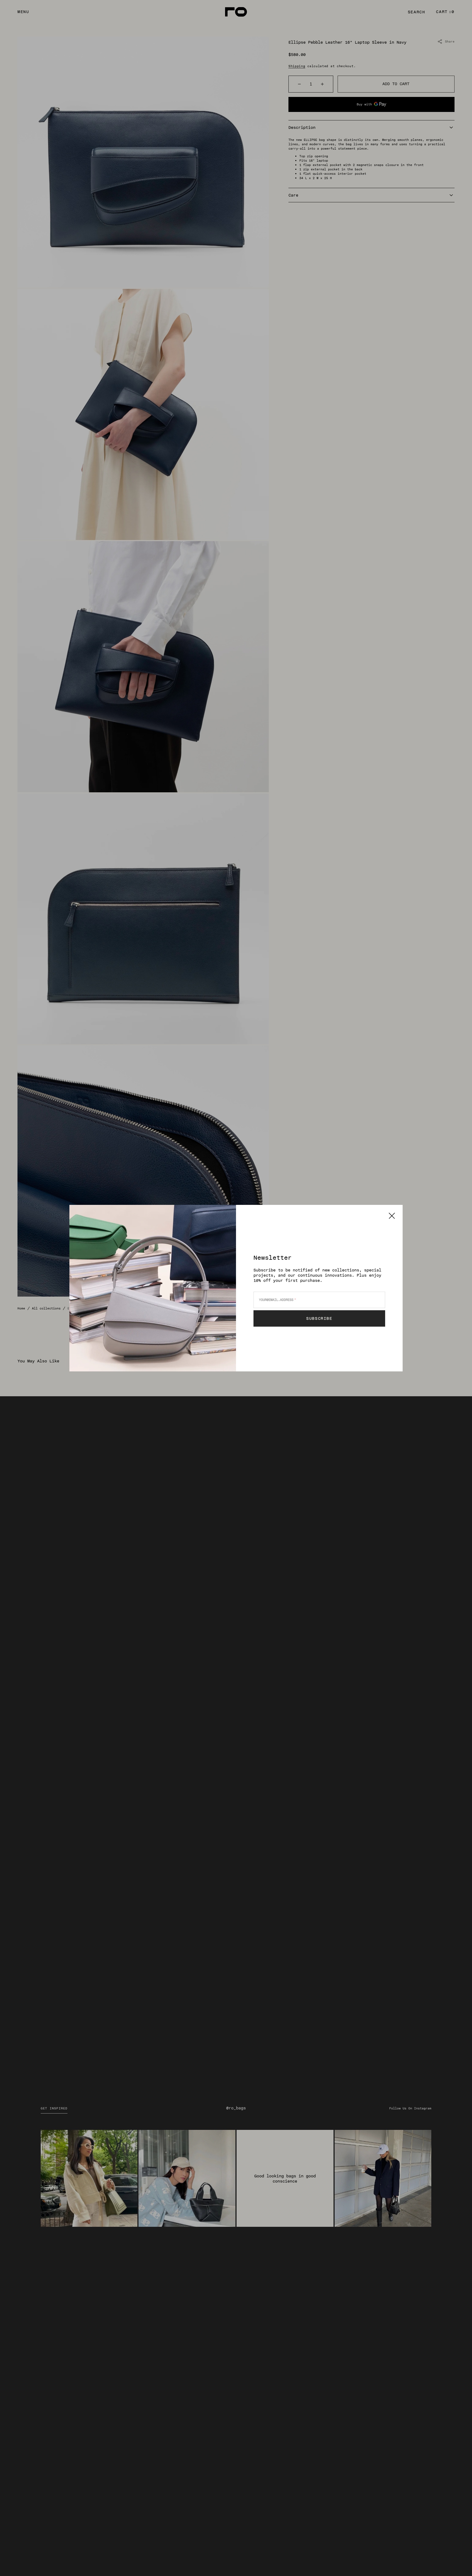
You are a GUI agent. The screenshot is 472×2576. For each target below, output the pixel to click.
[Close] (392, 1216)
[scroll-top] (459, 2563)
